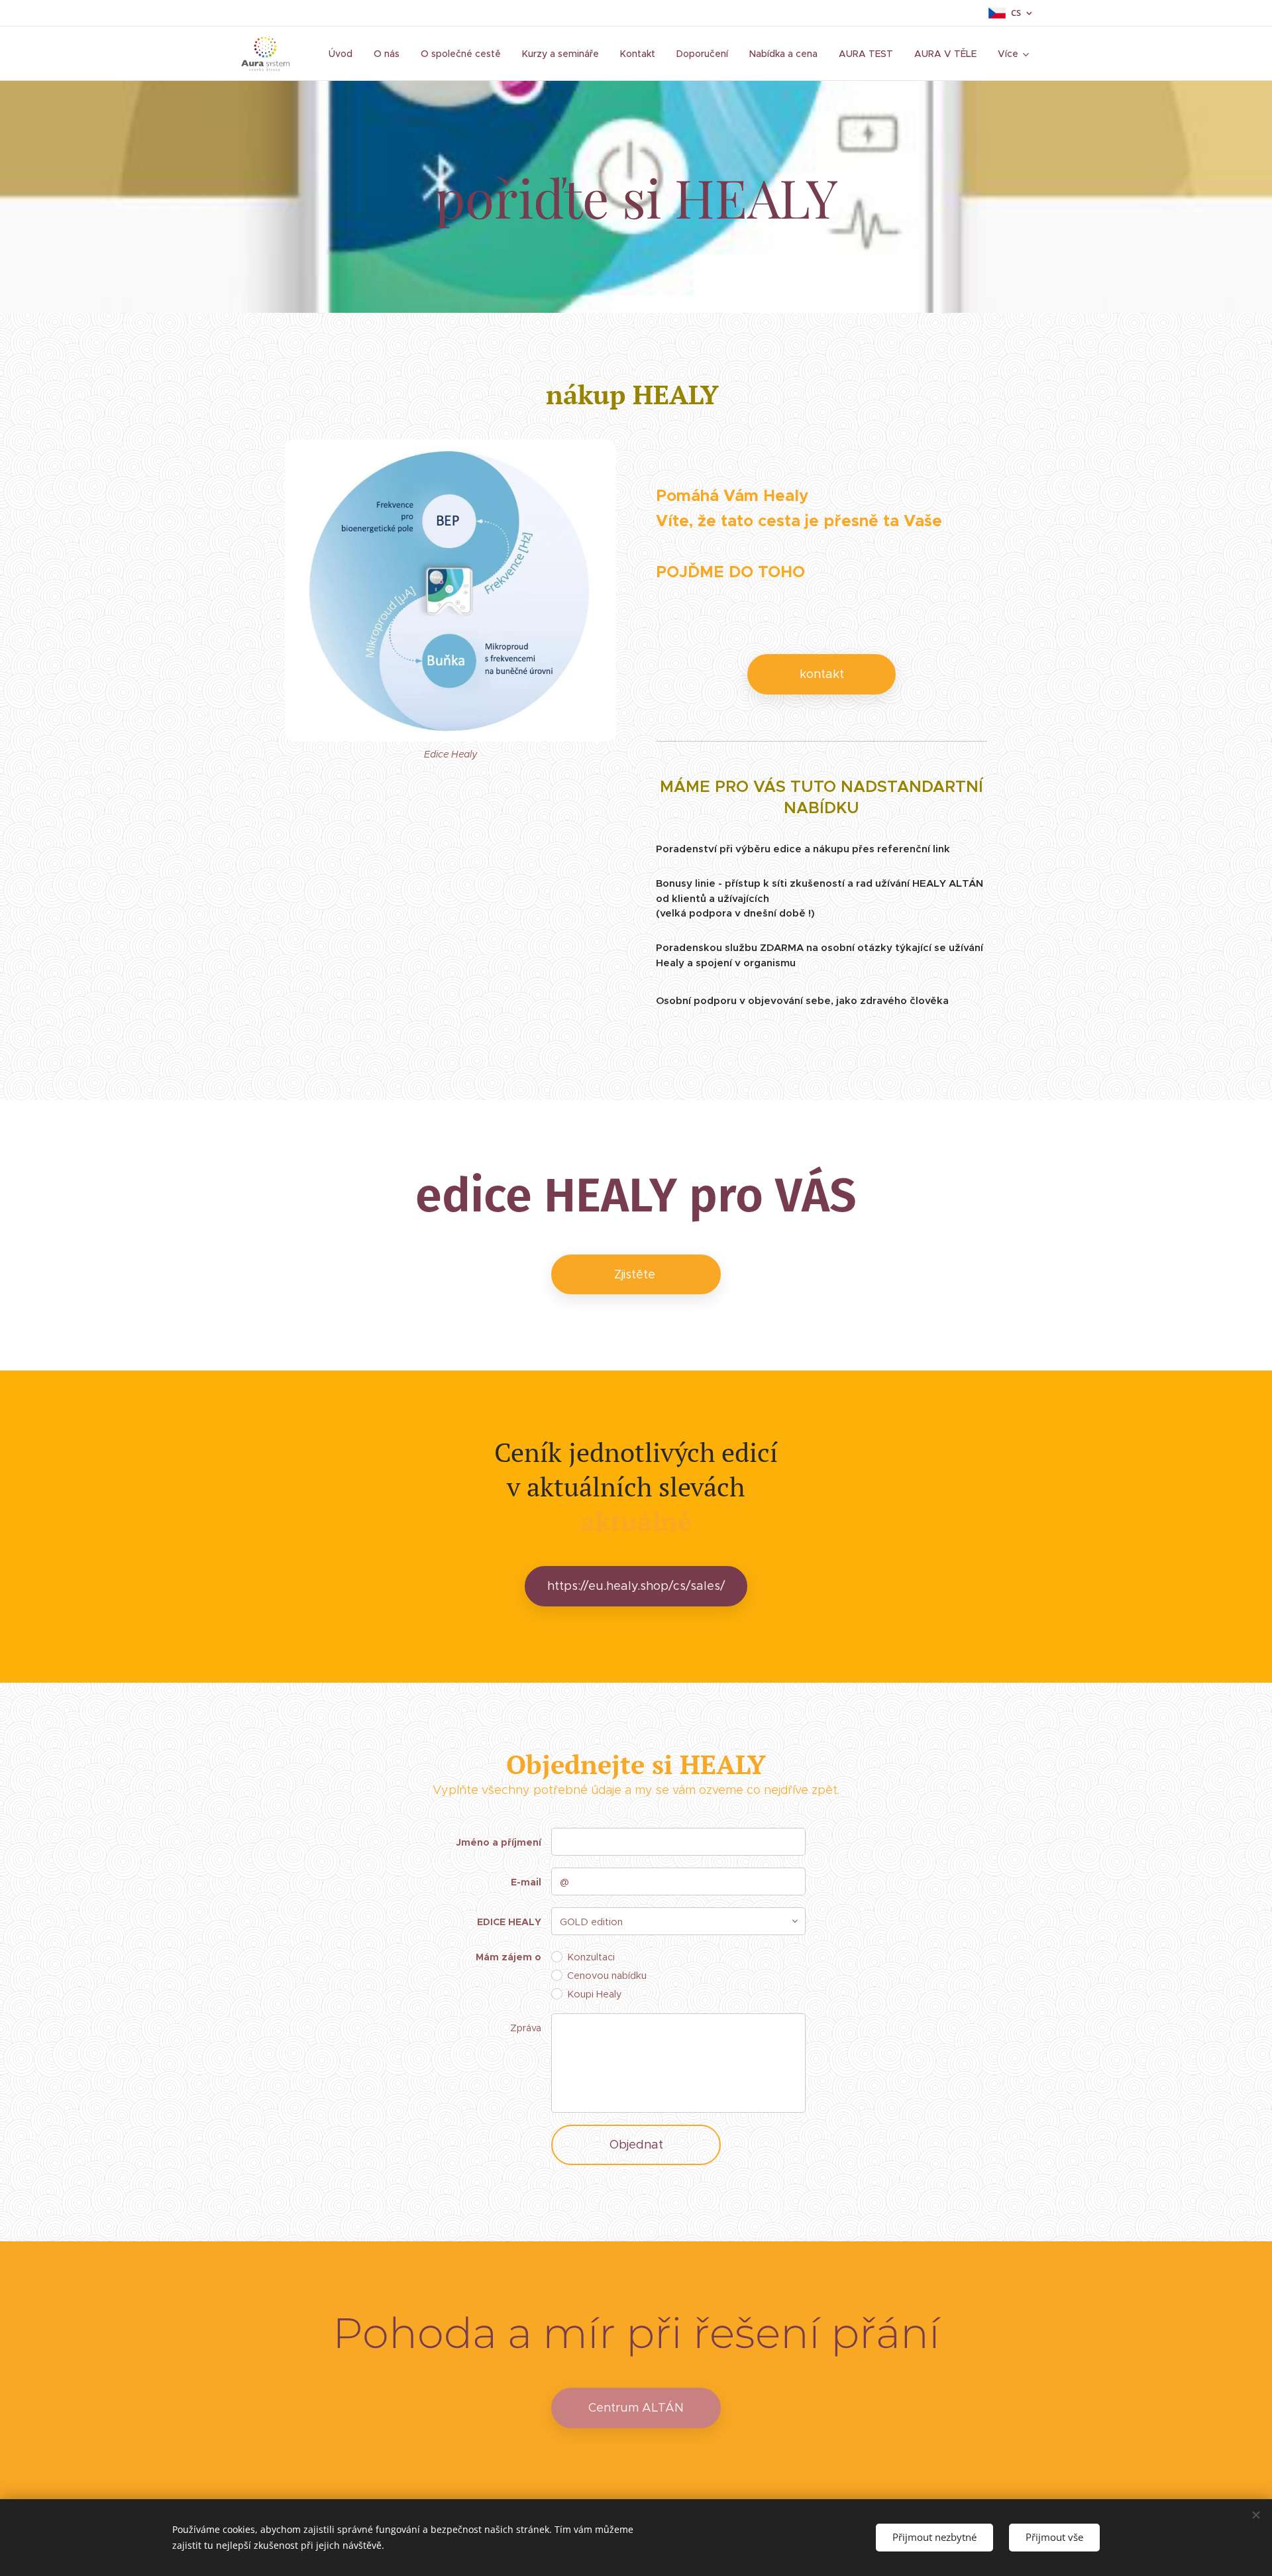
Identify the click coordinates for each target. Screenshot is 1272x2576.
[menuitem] (344, 54)
